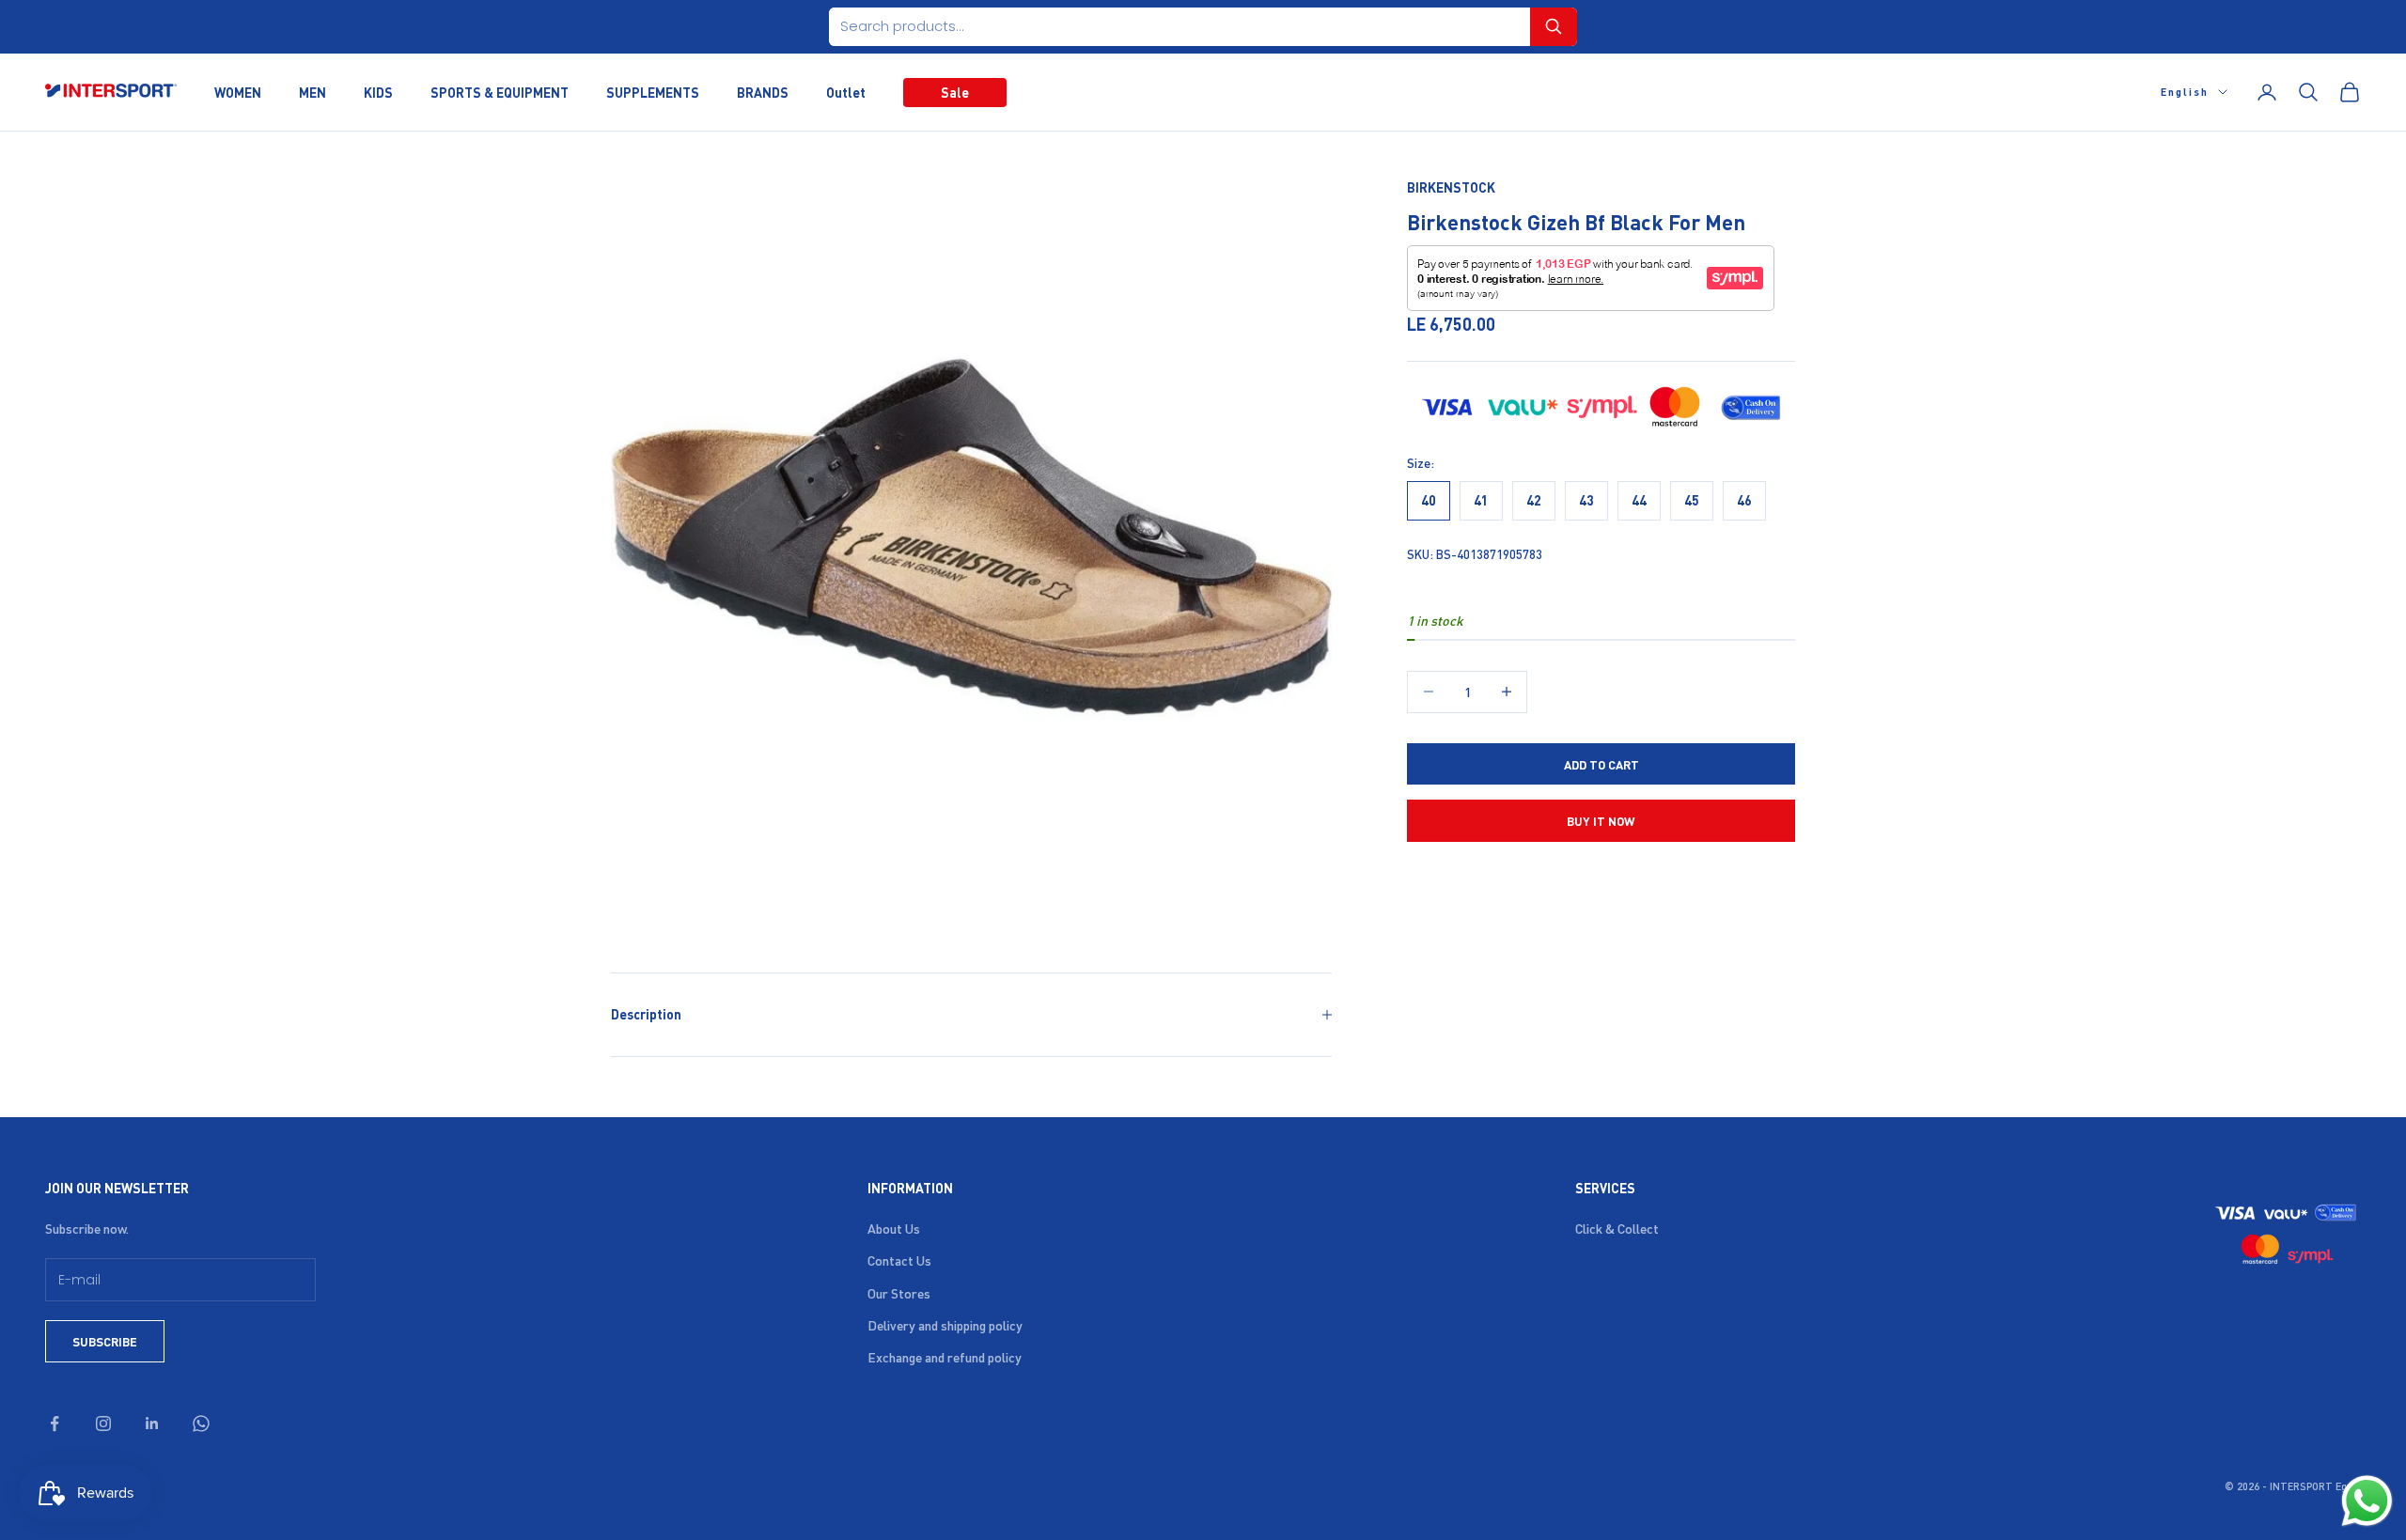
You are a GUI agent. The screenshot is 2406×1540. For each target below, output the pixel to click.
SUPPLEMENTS (653, 91)
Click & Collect (1617, 1228)
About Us (894, 1228)
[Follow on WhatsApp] (201, 1423)
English (2185, 92)
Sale (955, 91)
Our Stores (899, 1293)
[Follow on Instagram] (103, 1423)
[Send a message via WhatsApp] (2367, 1501)
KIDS (378, 91)
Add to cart (1601, 763)
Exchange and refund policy (945, 1357)
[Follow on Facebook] (55, 1423)
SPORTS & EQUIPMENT (500, 91)
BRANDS (763, 91)
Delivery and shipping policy (945, 1325)
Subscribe (105, 1341)
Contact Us (899, 1260)
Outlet (846, 91)
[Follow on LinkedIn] (152, 1423)
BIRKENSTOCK (1451, 187)
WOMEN (238, 91)
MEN (312, 91)
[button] (1554, 27)
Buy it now (1601, 820)
